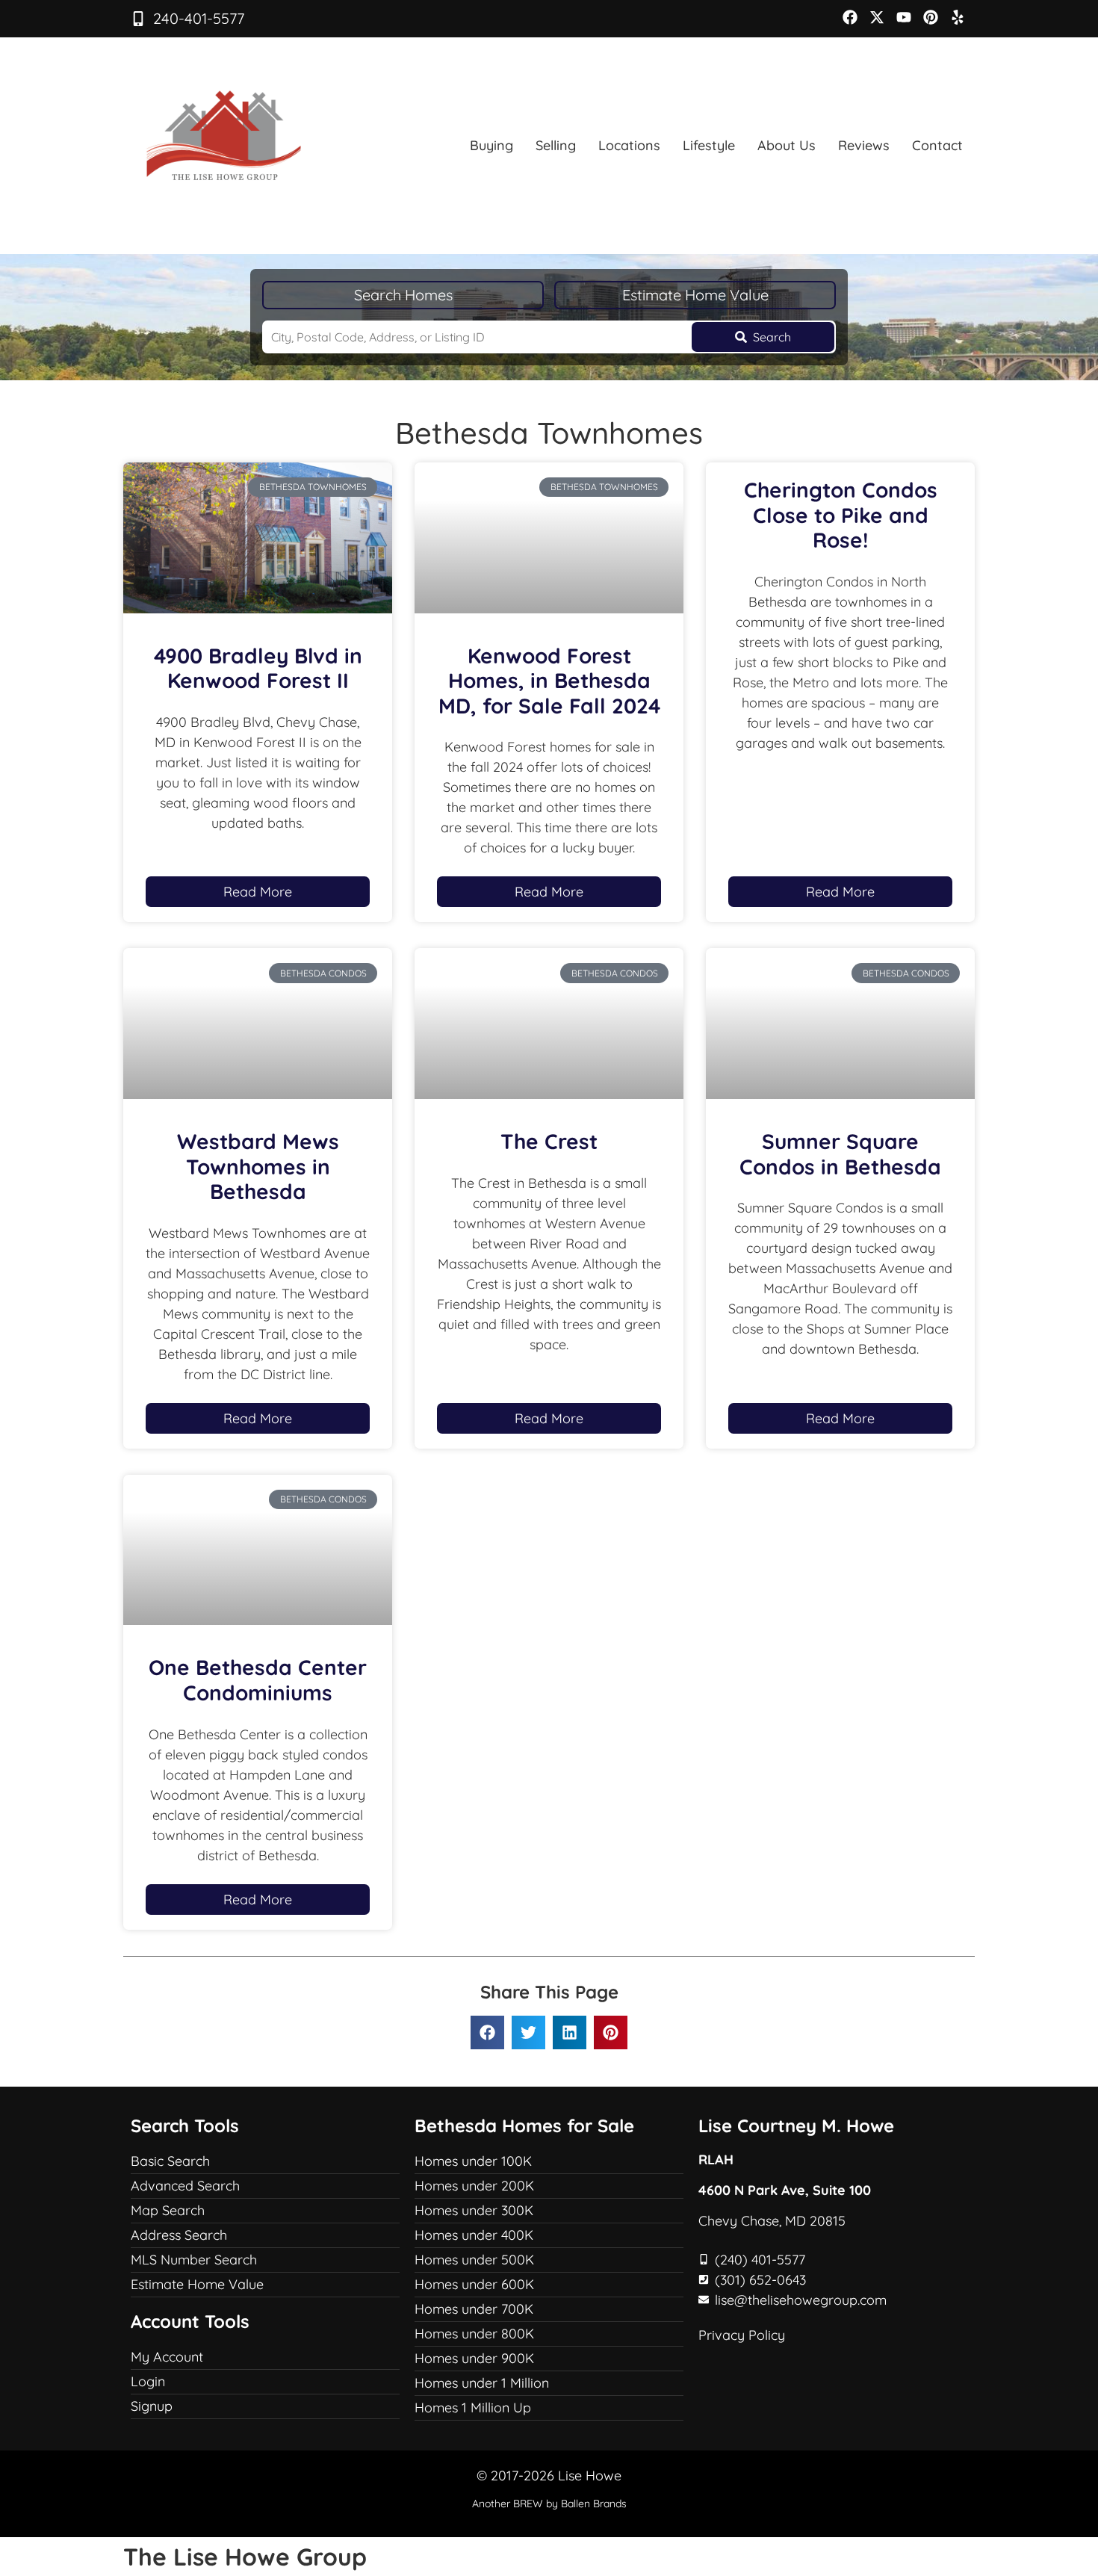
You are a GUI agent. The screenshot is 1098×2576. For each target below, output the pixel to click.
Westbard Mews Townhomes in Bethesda (258, 1166)
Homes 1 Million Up (473, 2408)
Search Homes (403, 295)
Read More (258, 892)
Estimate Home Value (695, 295)
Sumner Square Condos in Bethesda (840, 1154)
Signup (152, 2406)
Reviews (864, 145)
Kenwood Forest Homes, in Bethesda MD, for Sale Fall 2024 (549, 681)
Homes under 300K (474, 2210)
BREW (528, 2504)
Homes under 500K (474, 2260)
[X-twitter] (877, 17)
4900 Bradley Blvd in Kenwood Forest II (258, 668)
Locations (629, 145)
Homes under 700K (474, 2309)
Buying (491, 145)
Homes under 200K (474, 2186)
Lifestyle (709, 145)
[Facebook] (850, 17)
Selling (556, 145)
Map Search (168, 2210)
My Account (167, 2357)
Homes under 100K (473, 2161)
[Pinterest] (931, 17)
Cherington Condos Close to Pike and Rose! (841, 515)
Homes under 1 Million (482, 2383)
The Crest (549, 1141)
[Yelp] (958, 17)
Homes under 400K (474, 2235)
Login (148, 2381)
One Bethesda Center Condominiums (258, 1680)
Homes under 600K (474, 2284)
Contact (937, 145)
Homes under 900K (474, 2358)
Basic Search (170, 2161)
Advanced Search (185, 2186)
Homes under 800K (474, 2334)
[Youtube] (904, 17)
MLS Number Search (194, 2260)
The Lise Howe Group (245, 2557)
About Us (787, 145)
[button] (487, 2032)
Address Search (179, 2235)
